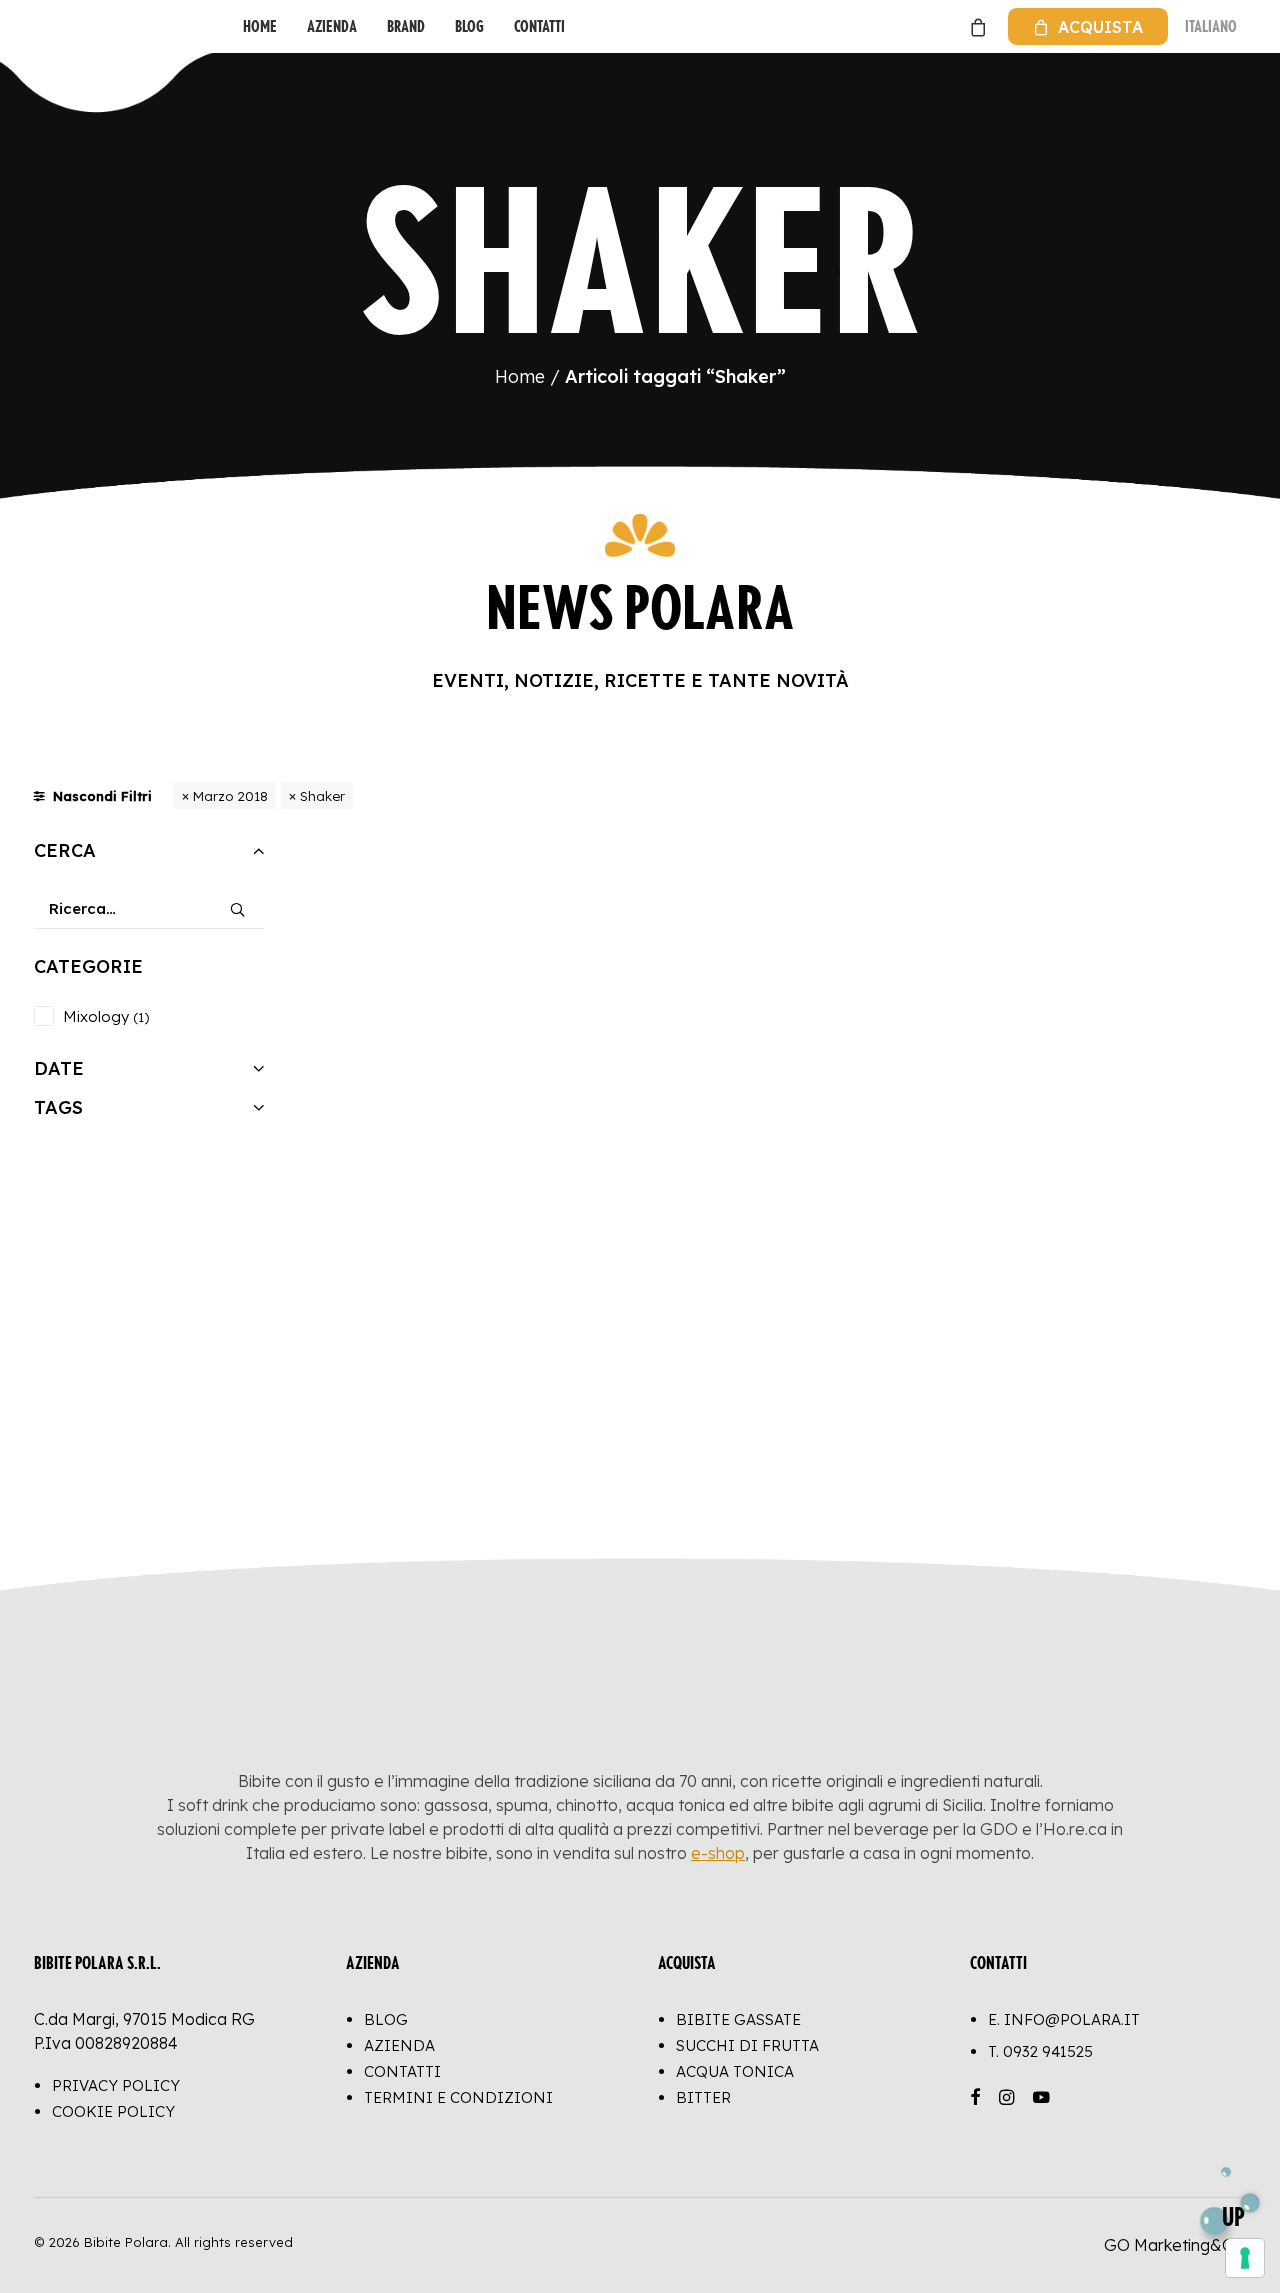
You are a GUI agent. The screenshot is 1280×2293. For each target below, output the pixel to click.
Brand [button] (406, 26)
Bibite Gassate (738, 2019)
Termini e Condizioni (458, 2097)
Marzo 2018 (230, 795)
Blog (469, 26)
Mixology (96, 1016)
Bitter (703, 2097)
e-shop (718, 1853)
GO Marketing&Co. (1175, 2245)
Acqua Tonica (735, 2071)
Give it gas (417, 1427)
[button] (237, 902)
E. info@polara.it (1064, 2019)
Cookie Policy (113, 2111)
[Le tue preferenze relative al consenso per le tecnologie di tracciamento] (1245, 2258)
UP (1233, 2217)
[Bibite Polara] (54, 26)
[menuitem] (260, 26)
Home (260, 26)
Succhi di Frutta (747, 2045)
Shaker (322, 795)
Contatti (539, 26)
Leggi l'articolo (1140, 1474)
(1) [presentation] (141, 1016)
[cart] (975, 26)
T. (1040, 2051)
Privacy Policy (116, 2085)
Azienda (332, 26)
